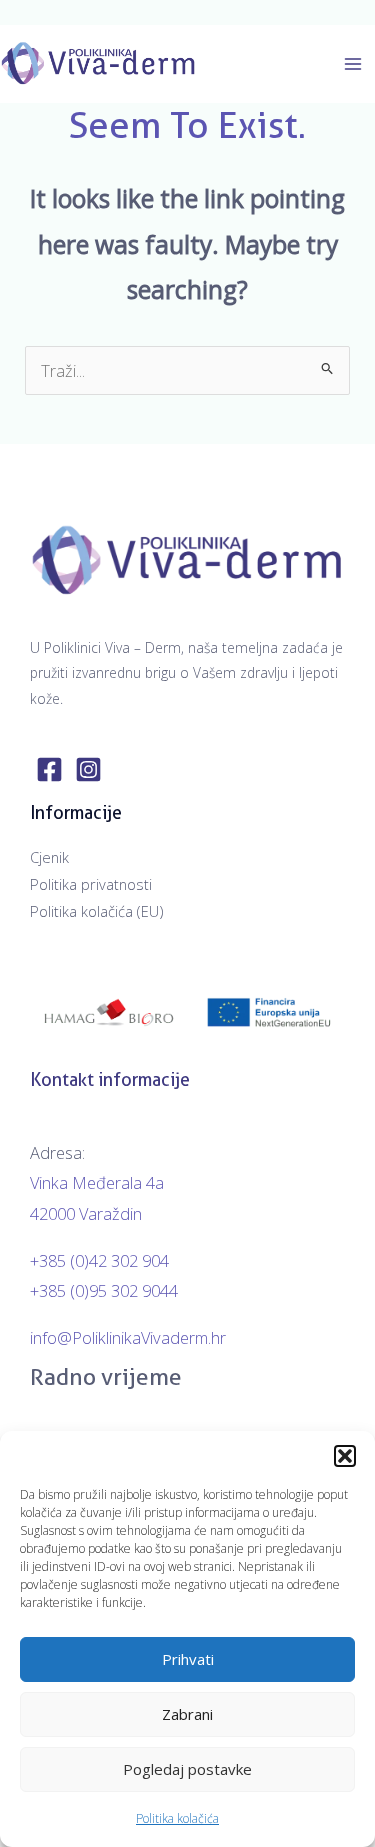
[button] (345, 1456)
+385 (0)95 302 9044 (104, 1290)
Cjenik (49, 857)
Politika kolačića (177, 1818)
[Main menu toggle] (352, 63)
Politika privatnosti (91, 884)
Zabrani (187, 1714)
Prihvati (188, 1659)
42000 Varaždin (86, 1213)
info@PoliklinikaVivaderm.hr (128, 1337)
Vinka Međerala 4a (97, 1182)
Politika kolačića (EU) (96, 911)
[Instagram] (88, 769)
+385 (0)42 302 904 (99, 1260)
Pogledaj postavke (187, 1769)
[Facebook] (49, 769)
